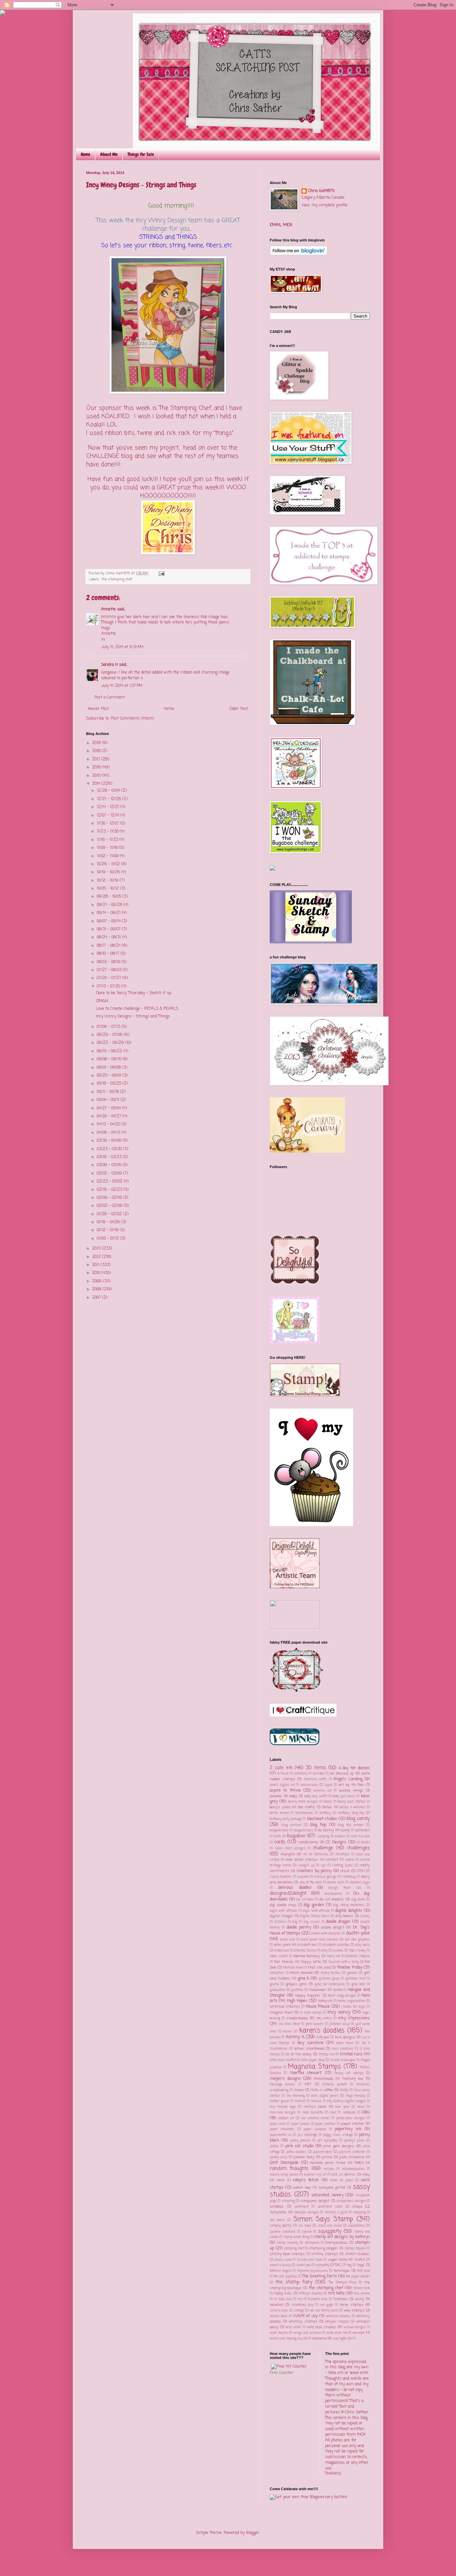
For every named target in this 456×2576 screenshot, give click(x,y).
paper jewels (300, 2124)
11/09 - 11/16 (108, 848)
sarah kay (302, 2188)
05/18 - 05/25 (110, 1084)
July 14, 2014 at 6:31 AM (122, 647)
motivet (300, 2101)
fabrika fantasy (307, 1956)
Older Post (239, 709)
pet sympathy (327, 2141)
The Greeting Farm (319, 2276)
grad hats (358, 1984)
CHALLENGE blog (110, 456)
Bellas (327, 1807)
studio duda (283, 2260)
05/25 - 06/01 (110, 1076)
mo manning (296, 2096)
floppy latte (311, 1962)
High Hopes (297, 2001)
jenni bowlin (315, 2024)
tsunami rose (318, 2299)
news (361, 2107)
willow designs (355, 2327)
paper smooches (282, 2129)
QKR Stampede (284, 2163)
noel (333, 2113)
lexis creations (343, 2049)
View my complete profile (324, 205)
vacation (277, 2305)
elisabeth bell (307, 1945)
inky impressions (354, 2018)
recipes (329, 2169)
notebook (349, 2113)
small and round (330, 2226)
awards (276, 1796)
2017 (97, 759)
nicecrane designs (283, 2113)
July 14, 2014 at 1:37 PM (122, 686)
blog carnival (292, 1825)
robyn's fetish (306, 2180)
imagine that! (281, 2013)
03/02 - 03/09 (110, 1173)
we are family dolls (324, 2311)
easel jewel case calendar (320, 1940)
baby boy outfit (316, 1796)
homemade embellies (285, 2007)
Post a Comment (110, 698)
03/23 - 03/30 (110, 1149)
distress (280, 1922)
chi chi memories (316, 1855)
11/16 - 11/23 (108, 840)
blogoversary (303, 1830)
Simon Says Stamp (323, 2219)
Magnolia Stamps (314, 2067)
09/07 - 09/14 (109, 921)
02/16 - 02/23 (110, 1190)
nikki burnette (313, 2113)
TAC (338, 2265)
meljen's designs (285, 2079)
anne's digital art (282, 1785)
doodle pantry (299, 1927)
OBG (366, 2112)
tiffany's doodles (311, 2294)
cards (280, 1842)
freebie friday (350, 1968)
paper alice (278, 2124)
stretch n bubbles (358, 2254)
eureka (338, 1951)
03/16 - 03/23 (110, 1157)
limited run (326, 2055)
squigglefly (330, 2231)
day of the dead (311, 1883)
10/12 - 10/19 (108, 881)
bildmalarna (304, 1813)
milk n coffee (322, 2090)
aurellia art (322, 1791)
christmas (342, 1855)
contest (332, 1860)
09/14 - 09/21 (109, 913)
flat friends (284, 1962)
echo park (282, 1945)
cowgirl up (306, 1866)
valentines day (302, 2305)
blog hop (318, 1825)
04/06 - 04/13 (109, 1133)
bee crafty (307, 1807)
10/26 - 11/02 (109, 864)
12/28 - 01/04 (109, 791)
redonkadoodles (353, 2169)
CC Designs (336, 1842)
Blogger (253, 2533)
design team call (345, 1888)
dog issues (312, 1922)
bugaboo (296, 1836)
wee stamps (354, 2311)
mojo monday (356, 2096)
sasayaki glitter (332, 2188)
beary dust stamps (352, 1802)
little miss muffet (283, 2060)
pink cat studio (299, 2146)
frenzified (277, 1973)
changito (288, 1854)
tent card (364, 2271)
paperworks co (281, 2135)
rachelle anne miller (328, 2163)
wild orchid (293, 2327)
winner (359, 2333)
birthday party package (286, 1819)
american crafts (315, 1779)
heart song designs (342, 1996)
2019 (97, 743)
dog (295, 1922)
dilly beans (345, 1916)
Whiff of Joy (305, 2316)
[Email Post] (161, 573)
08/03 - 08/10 (109, 962)
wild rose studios (321, 2327)
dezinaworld (333, 1894)
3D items (316, 1768)
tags (361, 2265)
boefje (346, 1830)
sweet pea (303, 2265)
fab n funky (358, 1951)
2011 (96, 1265)
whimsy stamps (303, 2322)
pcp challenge (307, 2135)
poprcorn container (352, 2152)
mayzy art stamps (349, 2073)
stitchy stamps (325, 2254)
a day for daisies (354, 1768)
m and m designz (343, 2060)
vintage (299, 2311)
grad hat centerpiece (330, 1984)
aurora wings (351, 1791)
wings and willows (307, 2333)
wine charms (279, 2333)
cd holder (363, 1843)
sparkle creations (283, 2232)
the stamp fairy (294, 2282)
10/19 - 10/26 (109, 872)
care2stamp (308, 1842)
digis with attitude (316, 1911)
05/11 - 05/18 (108, 1092)
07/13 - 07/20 (109, 986)
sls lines (305, 2226)
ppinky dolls (279, 2157)
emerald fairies (305, 1951)
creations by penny (314, 1871)
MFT (308, 2084)
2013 (97, 1249)
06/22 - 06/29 (111, 1043)
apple (329, 1785)
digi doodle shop (283, 1905)
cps (323, 1866)
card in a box (360, 1836)
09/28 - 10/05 (110, 897)
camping (323, 1836)
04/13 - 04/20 (109, 1124)
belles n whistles (353, 1807)
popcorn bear (322, 2152)
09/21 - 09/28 (110, 905)
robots (281, 2180)
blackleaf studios (322, 1819)
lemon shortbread (309, 2049)
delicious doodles (295, 1888)
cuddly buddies (281, 1877)
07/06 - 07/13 (109, 1027)
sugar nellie (337, 2260)
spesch (307, 2232)
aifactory (301, 1774)
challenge (323, 1848)
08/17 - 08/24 (109, 946)
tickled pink (362, 2288)
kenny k (295, 2037)
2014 (97, 784)
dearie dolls (336, 1883)
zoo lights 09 (342, 2339)
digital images (281, 1916)
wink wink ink (337, 2333)
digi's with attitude (283, 1911)
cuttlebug (349, 1877)
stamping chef (294, 2249)
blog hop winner (351, 1825)
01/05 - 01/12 (108, 1239)
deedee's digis (360, 1883)
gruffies (297, 1990)
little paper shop (313, 2060)
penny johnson (300, 2141)
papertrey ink (348, 2129)
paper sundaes (315, 2129)
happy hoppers (308, 1996)
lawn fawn (345, 2043)
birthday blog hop (351, 1813)
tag (349, 2265)
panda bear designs (351, 2118)
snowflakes (357, 2226)
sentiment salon (330, 2207)
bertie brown (279, 1813)
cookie (350, 1860)
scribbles (277, 2207)
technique (341, 2271)
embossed (282, 1951)
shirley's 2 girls (336, 2213)
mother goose (279, 2101)
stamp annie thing (296, 2237)
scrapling (288, 2201)
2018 (97, 751)
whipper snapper (337, 2322)
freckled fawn (293, 1968)
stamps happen (355, 2249)
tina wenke (362, 2294)
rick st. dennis (344, 2175)
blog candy (358, 1819)
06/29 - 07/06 (110, 1035)
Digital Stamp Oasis (315, 1916)
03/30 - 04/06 (110, 1141)
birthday (325, 1813)
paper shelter (353, 2124)
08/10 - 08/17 (109, 954)
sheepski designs (306, 2213)
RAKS (359, 2163)
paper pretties (325, 2124)
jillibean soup (339, 2024)
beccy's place (280, 1807)
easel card (288, 1940)
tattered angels (281, 2271)
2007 (97, 1298)
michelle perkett (334, 2085)
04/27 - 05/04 (109, 1108)
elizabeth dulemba (336, 1945)
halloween (318, 1990)
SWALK (360, 2260)
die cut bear (305, 1900)
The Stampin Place (343, 2283)
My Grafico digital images (347, 2101)
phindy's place (354, 2141)
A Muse (283, 1774)
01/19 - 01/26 (109, 1222)
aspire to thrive (285, 1791)
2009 (97, 1281)
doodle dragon (338, 1922)
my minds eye (283, 2107)
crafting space (343, 1866)
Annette (108, 609)
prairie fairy (304, 2157)
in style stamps (311, 2013)
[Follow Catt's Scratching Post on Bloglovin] (299, 254)
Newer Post (98, 709)
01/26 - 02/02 (110, 1214)
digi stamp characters (349, 1905)
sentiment (301, 2207)
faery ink (334, 1956)
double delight (333, 1927)
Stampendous (336, 2243)
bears (328, 1802)
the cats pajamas (285, 2277)
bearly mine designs (303, 1802)
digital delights (349, 1911)
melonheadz (323, 2079)
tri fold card (283, 2299)
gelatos (352, 1973)
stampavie (312, 2243)
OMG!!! (102, 1001)
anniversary (309, 1785)
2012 (97, 1257)
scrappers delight (315, 2201)
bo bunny (326, 1830)
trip (300, 2299)
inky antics (324, 2018)
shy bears (277, 2220)
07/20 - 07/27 (110, 978)
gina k (303, 1979)
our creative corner (315, 2118)
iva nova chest (289, 2024)
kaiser (288, 2032)
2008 (97, 1289)
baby (293, 1796)
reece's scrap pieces (284, 2175)
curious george (325, 1877)
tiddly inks (283, 2293)
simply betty (281, 2226)
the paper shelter (358, 2277)
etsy (324, 1951)
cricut (345, 1871)
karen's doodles (322, 2031)
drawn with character (326, 1934)
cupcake (303, 1877)
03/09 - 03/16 (110, 1165)
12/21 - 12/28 (109, 799)
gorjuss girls (296, 1984)
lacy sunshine (310, 2043)
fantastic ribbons (358, 1956)
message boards (282, 2085)
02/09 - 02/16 (110, 1198)
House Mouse (318, 2007)
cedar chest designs (290, 1849)
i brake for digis (353, 2007)
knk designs (345, 2037)
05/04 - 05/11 (109, 1100)
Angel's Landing (348, 1779)
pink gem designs (339, 2146)
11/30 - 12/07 (108, 823)
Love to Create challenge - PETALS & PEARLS (137, 1009)
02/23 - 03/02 (110, 1181)
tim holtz (337, 2293)
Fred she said (319, 1968)
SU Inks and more (310, 2260)
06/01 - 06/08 (109, 1068)
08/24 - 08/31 (109, 937)
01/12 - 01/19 (108, 1230)
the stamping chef (117, 579)
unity (360, 2299)
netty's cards (315, 2107)
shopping (359, 2213)
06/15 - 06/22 (110, 1051)
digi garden (314, 1905)
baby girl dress (344, 1796)
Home (85, 154)
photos (274, 2146)
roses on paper (341, 2180)
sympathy (322, 2265)
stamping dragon (323, 2248)
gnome (274, 1984)
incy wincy (339, 2012)
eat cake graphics (357, 1940)
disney (365, 1916)
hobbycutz (325, 2001)
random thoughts (289, 2169)
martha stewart (306, 2073)
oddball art (286, 2118)
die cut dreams (331, 1899)
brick (278, 1836)
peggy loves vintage (338, 2135)
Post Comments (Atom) (132, 719)
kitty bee (323, 2038)
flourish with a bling (344, 1962)
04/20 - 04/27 (110, 1116)
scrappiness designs (351, 2201)
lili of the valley (299, 2054)
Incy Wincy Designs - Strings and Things (133, 1017)
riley (366, 2175)
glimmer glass (329, 1979)
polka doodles (296, 2152)
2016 (97, 767)
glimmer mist (356, 1979)
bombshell (363, 1830)
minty (344, 2090)
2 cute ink (281, 1768)
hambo (338, 1990)
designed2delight (288, 1893)
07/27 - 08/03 (110, 970)
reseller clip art (315, 2175)
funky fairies (331, 1973)
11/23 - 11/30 (108, 832)
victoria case (279, 2311)
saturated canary (327, 2195)
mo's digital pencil (325, 2096)
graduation (277, 1990)
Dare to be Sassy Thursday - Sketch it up (134, 993)
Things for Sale (141, 154)
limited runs (351, 2054)
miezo (299, 2090)
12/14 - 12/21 (109, 807)
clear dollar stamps (302, 1860)
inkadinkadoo (297, 2018)
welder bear (279, 2316)
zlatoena (319, 2339)
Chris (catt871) (321, 191)
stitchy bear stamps (287, 2254)
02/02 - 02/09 (110, 1206)
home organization (351, 2001)
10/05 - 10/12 (108, 889)
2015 (97, 776)
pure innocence (352, 2157)
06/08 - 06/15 (110, 1059)
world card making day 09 (288, 2339)
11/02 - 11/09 (108, 856)
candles (340, 1836)
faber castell (279, 1956)
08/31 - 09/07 (109, 929)
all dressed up (342, 1774)
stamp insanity (287, 2243)
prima (327, 2157)
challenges (359, 1848)
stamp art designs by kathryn (342, 2237)
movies (316, 2101)
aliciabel (319, 1774)
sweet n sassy (280, 2265)
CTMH (361, 1871)
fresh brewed (301, 1973)
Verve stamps (351, 2305)
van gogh (326, 2305)
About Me (109, 154)
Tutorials (340, 2299)
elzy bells (363, 1945)
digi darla (358, 1900)
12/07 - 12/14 (109, 815)
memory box (353, 2079)
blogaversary (279, 1830)
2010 (97, 1273)
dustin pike (358, 1933)
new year (342, 2107)
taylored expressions (313, 2271)
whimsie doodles (338, 2316)
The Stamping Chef (185, 408)
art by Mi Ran (351, 1785)
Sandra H (109, 665)
